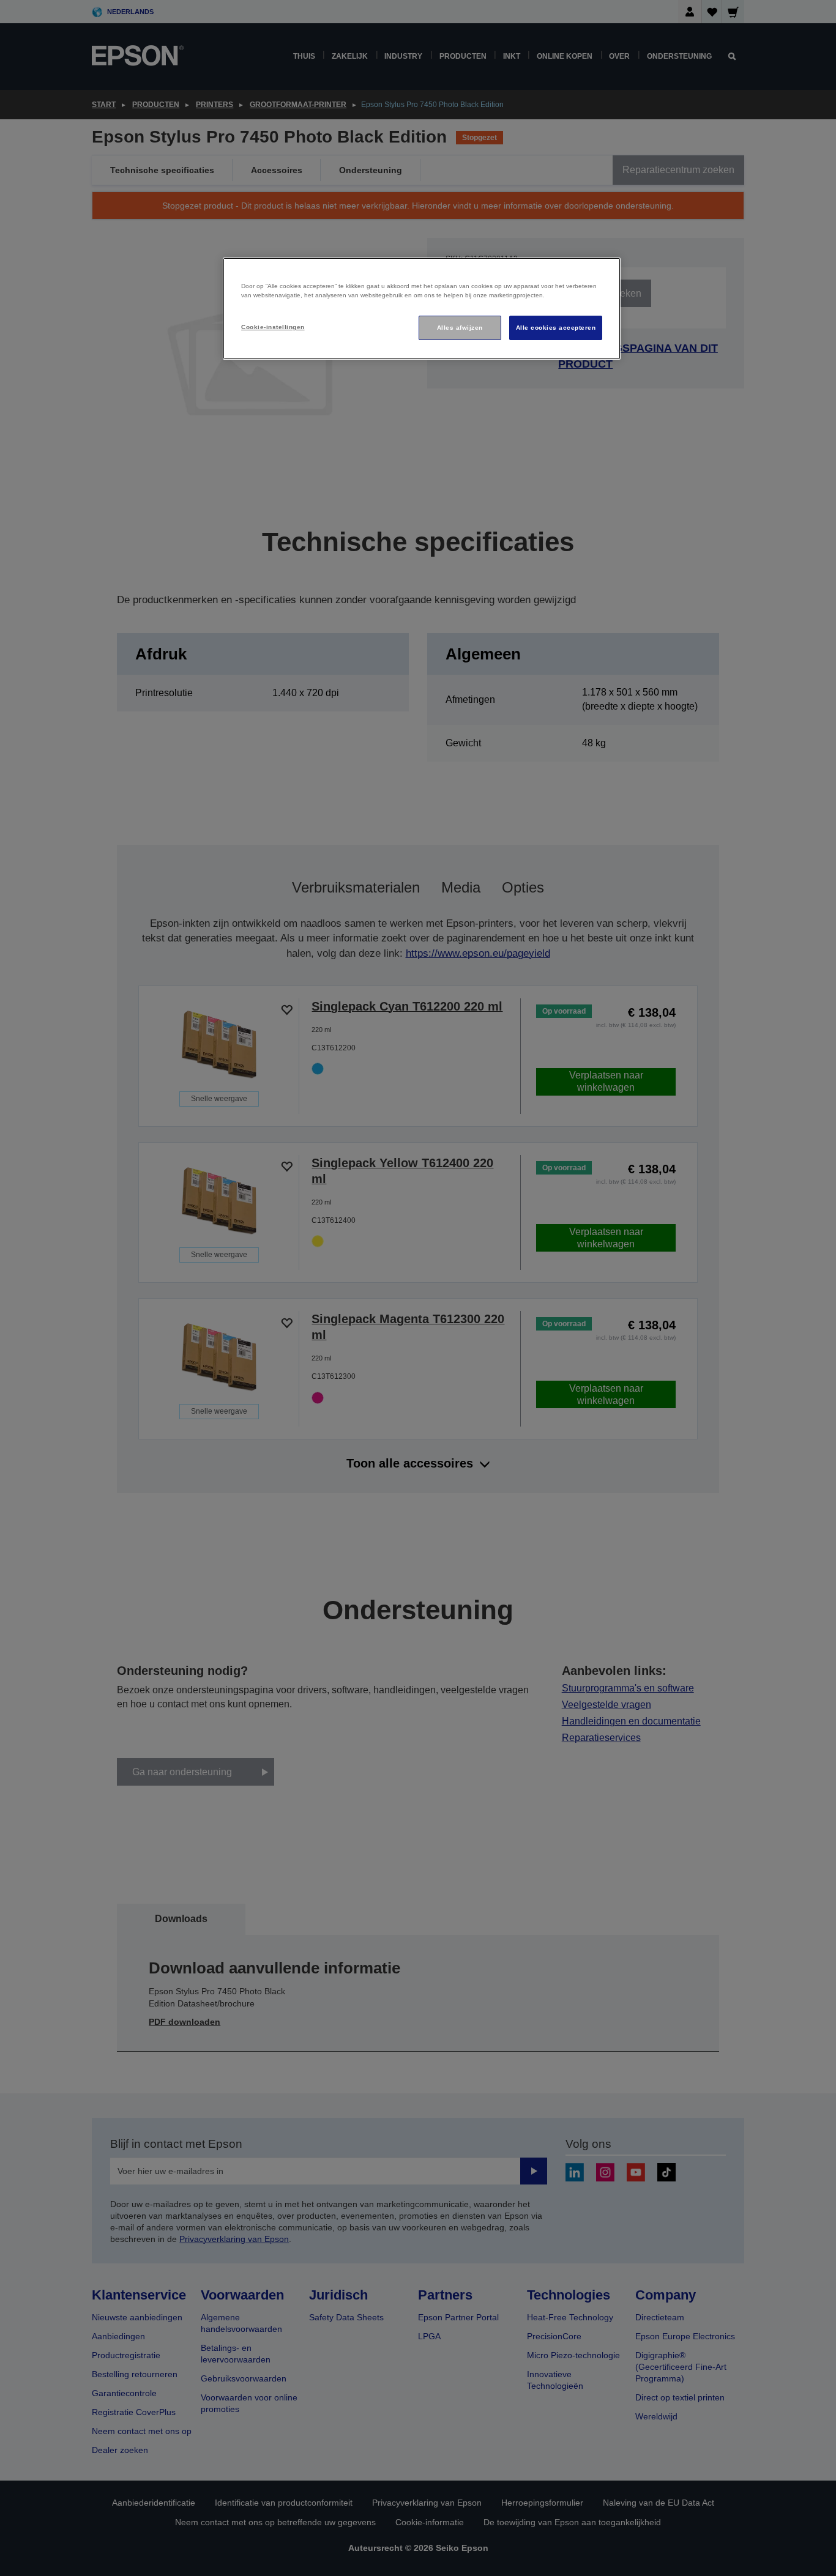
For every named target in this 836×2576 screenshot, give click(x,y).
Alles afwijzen (460, 328)
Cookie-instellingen (273, 327)
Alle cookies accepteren (556, 328)
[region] (422, 309)
